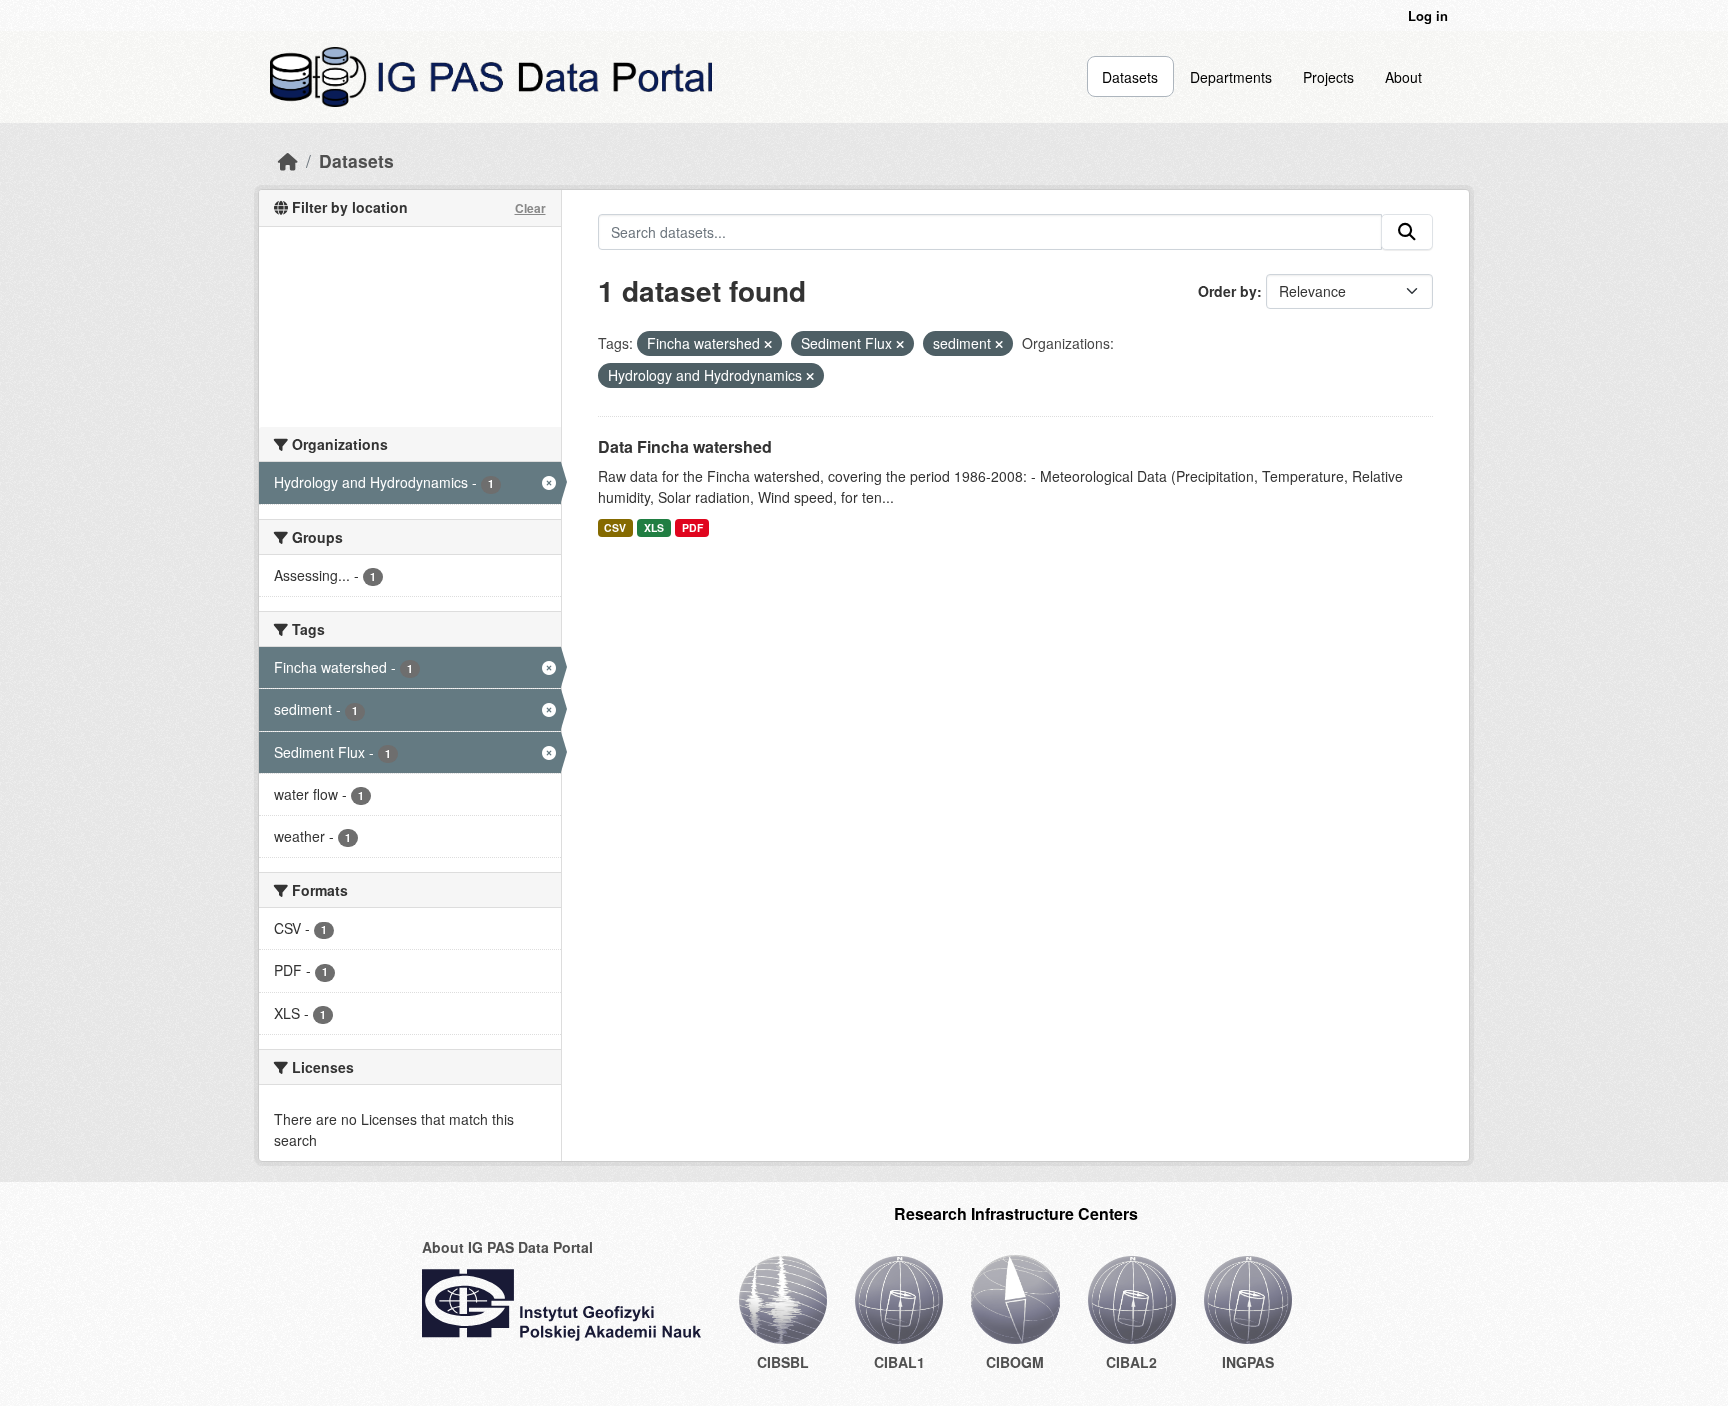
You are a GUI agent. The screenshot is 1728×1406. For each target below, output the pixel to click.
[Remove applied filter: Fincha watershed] (768, 344)
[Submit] (1407, 232)
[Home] (288, 160)
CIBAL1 (899, 1362)
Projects (1328, 77)
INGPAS (1248, 1362)
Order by (1227, 291)
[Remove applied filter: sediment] (999, 344)
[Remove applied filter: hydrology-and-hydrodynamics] (810, 376)
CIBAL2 (1131, 1362)
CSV (615, 527)
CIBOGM (1015, 1362)
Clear (530, 208)
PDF (692, 527)
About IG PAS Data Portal (507, 1247)
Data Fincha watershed (685, 446)
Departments (1231, 77)
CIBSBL (783, 1362)
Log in (1428, 15)
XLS (654, 527)
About (1403, 77)
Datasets (1130, 77)
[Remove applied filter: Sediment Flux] (900, 344)
